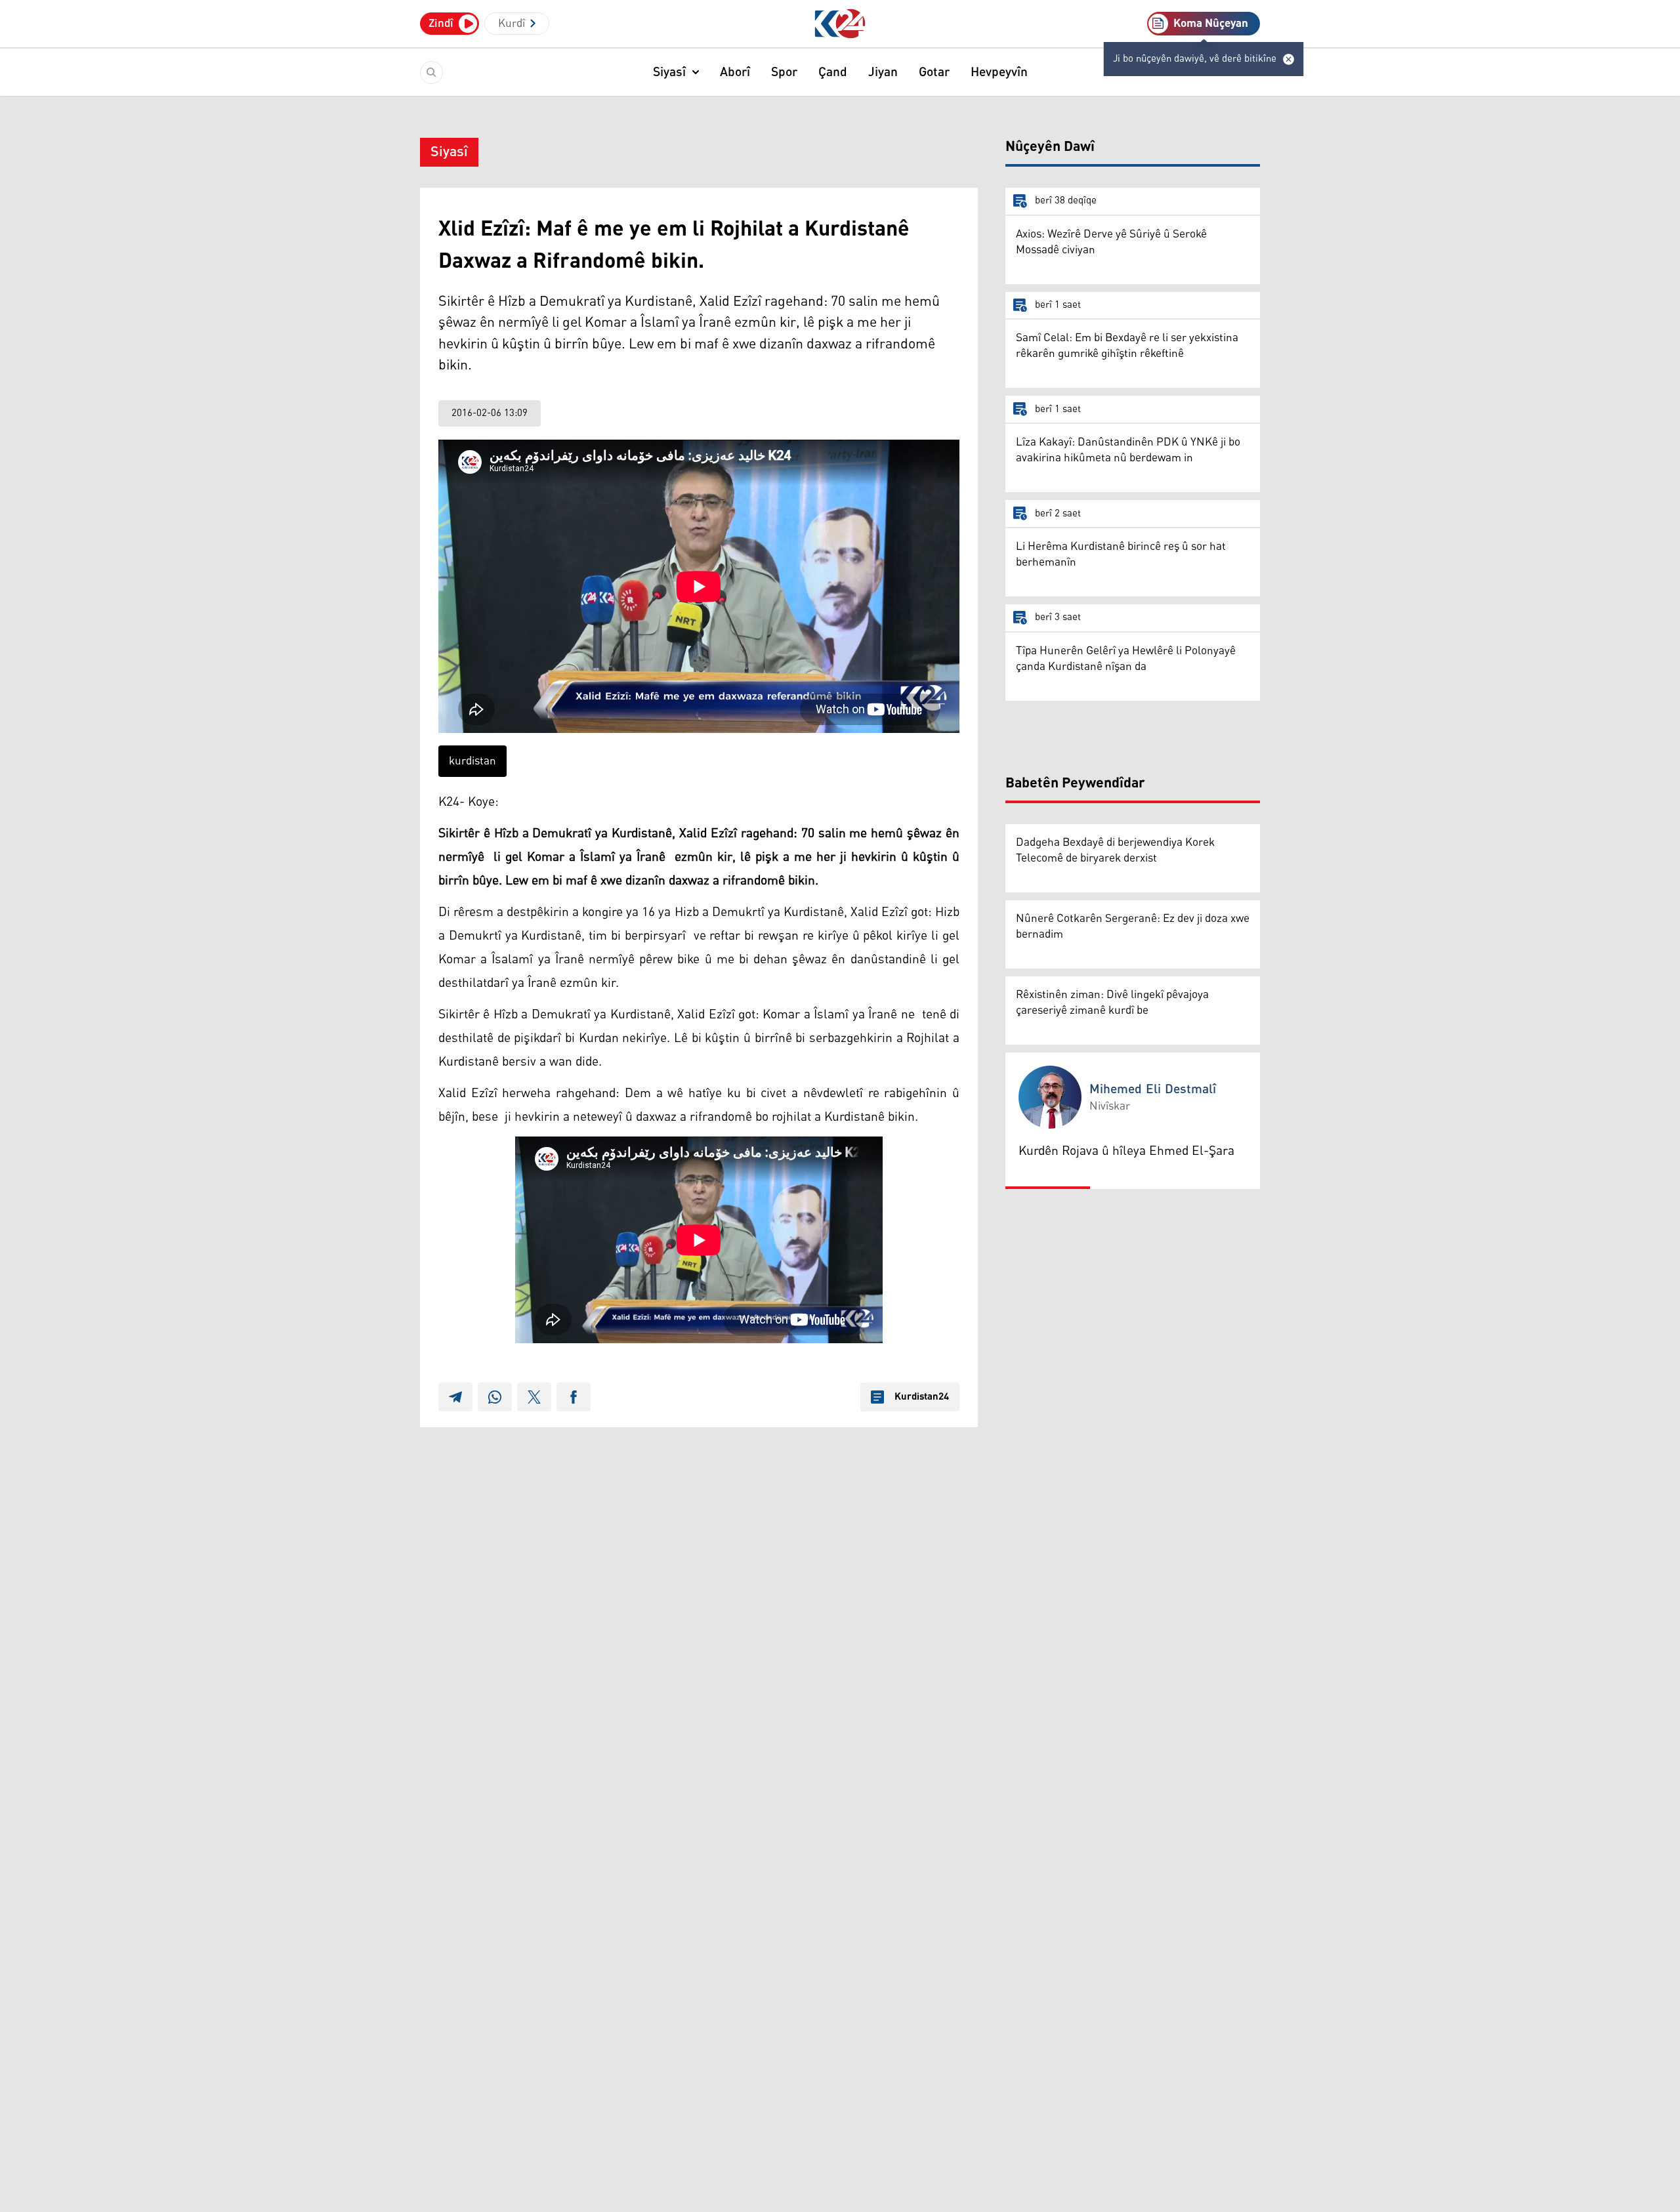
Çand (833, 72)
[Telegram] (455, 1397)
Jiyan (883, 72)
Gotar (934, 72)
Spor (784, 72)
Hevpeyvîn (999, 72)
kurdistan (472, 761)
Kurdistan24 (922, 1397)
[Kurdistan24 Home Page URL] (840, 24)
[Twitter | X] (534, 1397)
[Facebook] (574, 1397)
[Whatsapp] (495, 1397)
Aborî (735, 72)
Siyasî (669, 72)
